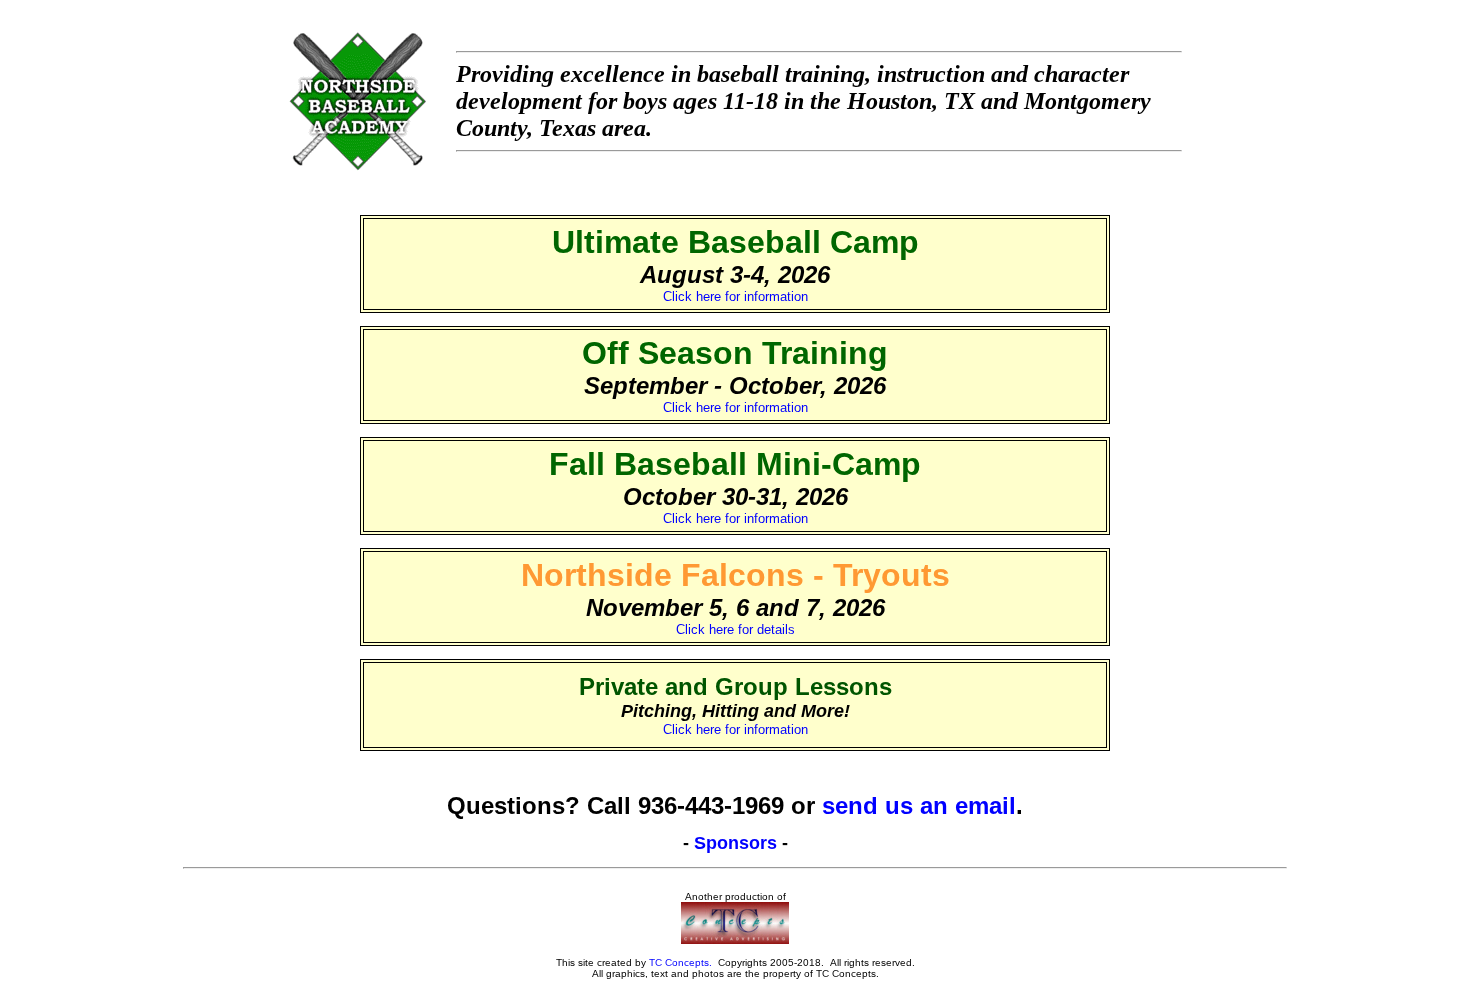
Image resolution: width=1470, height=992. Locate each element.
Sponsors (735, 843)
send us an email (919, 805)
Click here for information (735, 296)
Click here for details (735, 629)
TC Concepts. (680, 962)
